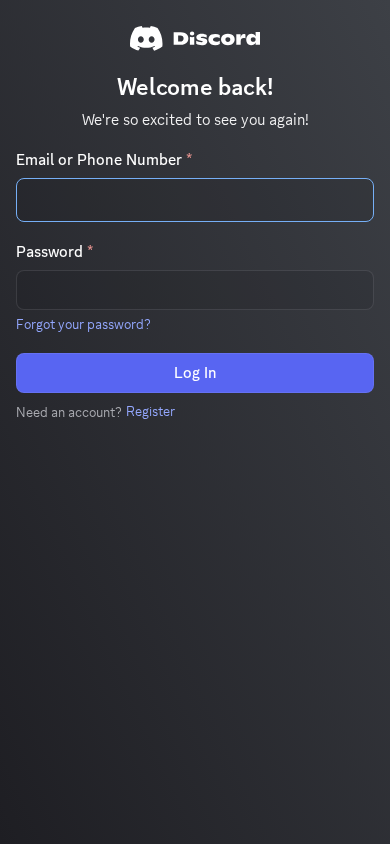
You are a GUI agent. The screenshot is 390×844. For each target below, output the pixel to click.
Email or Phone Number (104, 160)
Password (54, 252)
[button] (83, 324)
